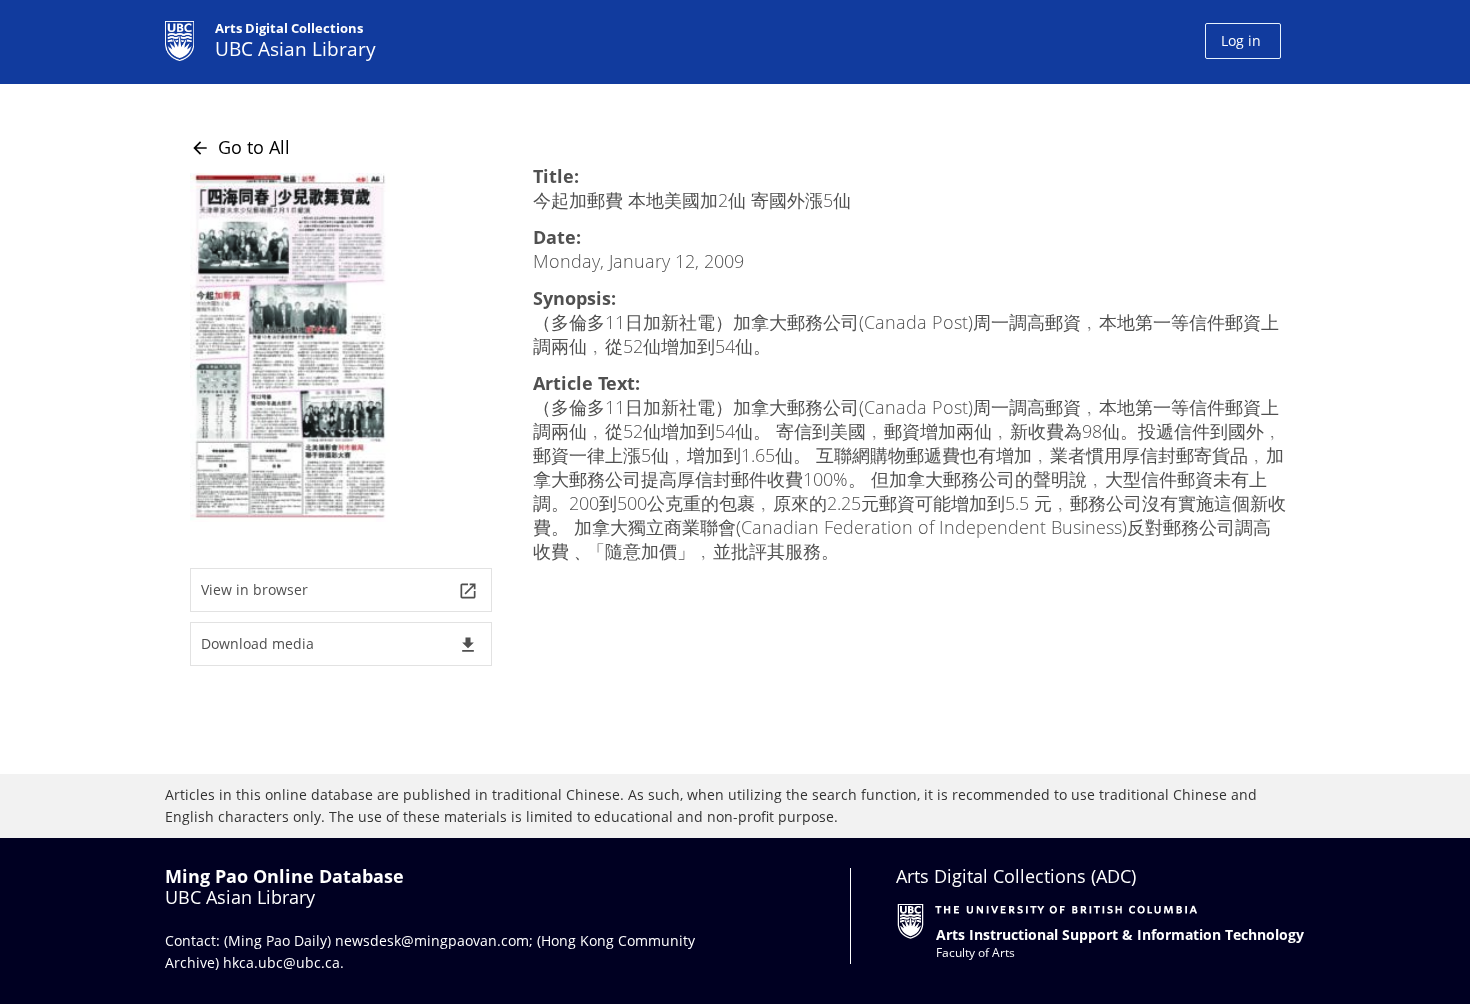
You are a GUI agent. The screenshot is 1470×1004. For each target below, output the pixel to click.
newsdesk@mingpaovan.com (432, 940)
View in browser (339, 590)
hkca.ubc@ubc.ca (281, 962)
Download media (339, 644)
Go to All (240, 147)
